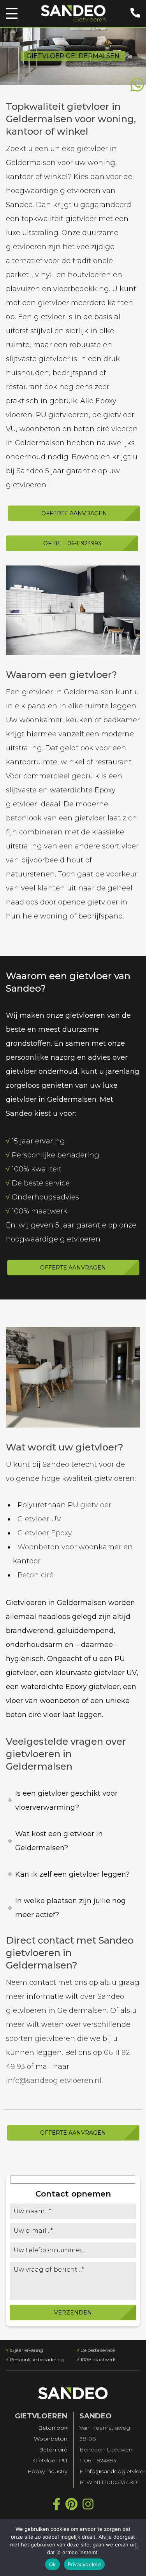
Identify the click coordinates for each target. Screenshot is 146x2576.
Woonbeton (39, 1547)
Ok (53, 2564)
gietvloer (96, 1505)
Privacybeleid (84, 2564)
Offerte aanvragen (74, 513)
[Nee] (136, 2548)
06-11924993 (100, 2460)
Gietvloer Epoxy (45, 1533)
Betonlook (53, 2428)
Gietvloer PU (50, 2460)
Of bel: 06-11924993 (72, 543)
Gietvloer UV (39, 1519)
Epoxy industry (47, 2471)
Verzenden (73, 2313)
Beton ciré (36, 1575)
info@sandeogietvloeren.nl (54, 2081)
